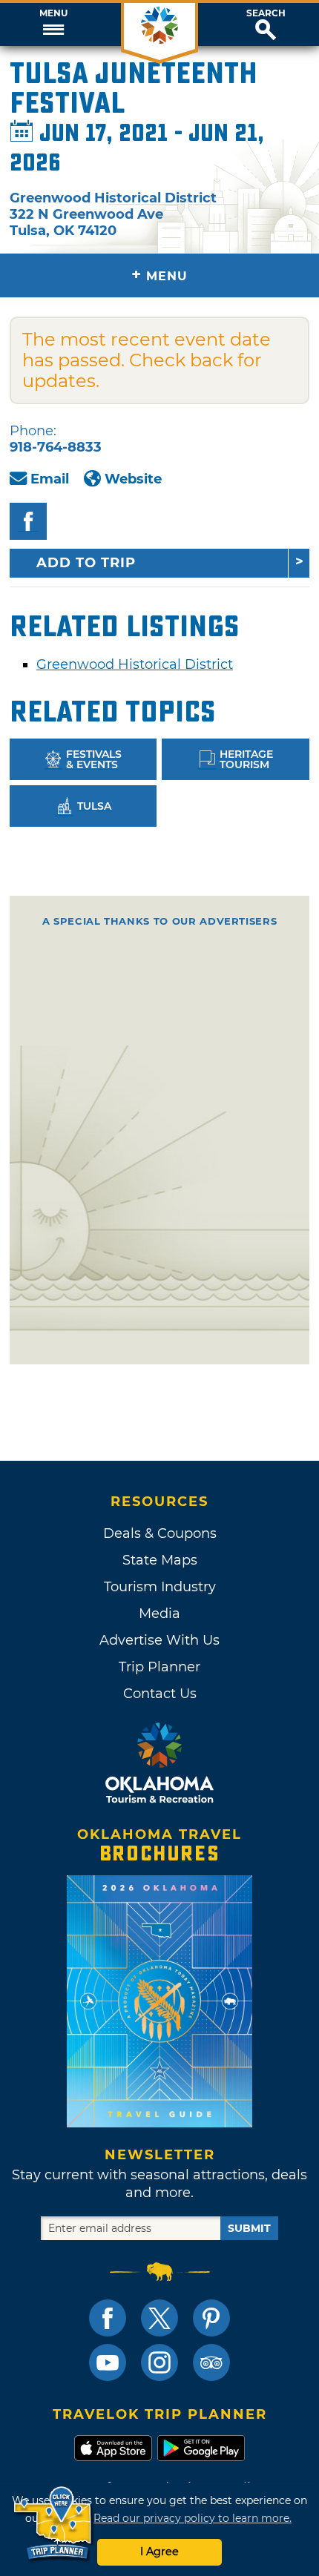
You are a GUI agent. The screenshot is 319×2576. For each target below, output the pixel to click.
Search (266, 13)
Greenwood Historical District (135, 664)
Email (50, 479)
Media (159, 1614)
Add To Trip (86, 563)
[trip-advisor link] (211, 2362)
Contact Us (160, 1694)
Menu (53, 13)
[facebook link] (108, 2318)
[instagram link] (159, 2362)
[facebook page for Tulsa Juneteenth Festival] (28, 521)
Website (133, 479)
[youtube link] (108, 2362)
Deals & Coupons (160, 1533)
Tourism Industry (160, 1587)
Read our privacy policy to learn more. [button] (193, 2518)
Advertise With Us (159, 1640)
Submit (249, 2228)
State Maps (160, 1560)
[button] (53, 24)
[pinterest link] (211, 2318)
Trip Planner (159, 1667)
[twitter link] (159, 2318)
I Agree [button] (159, 2552)
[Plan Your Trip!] (54, 2524)
